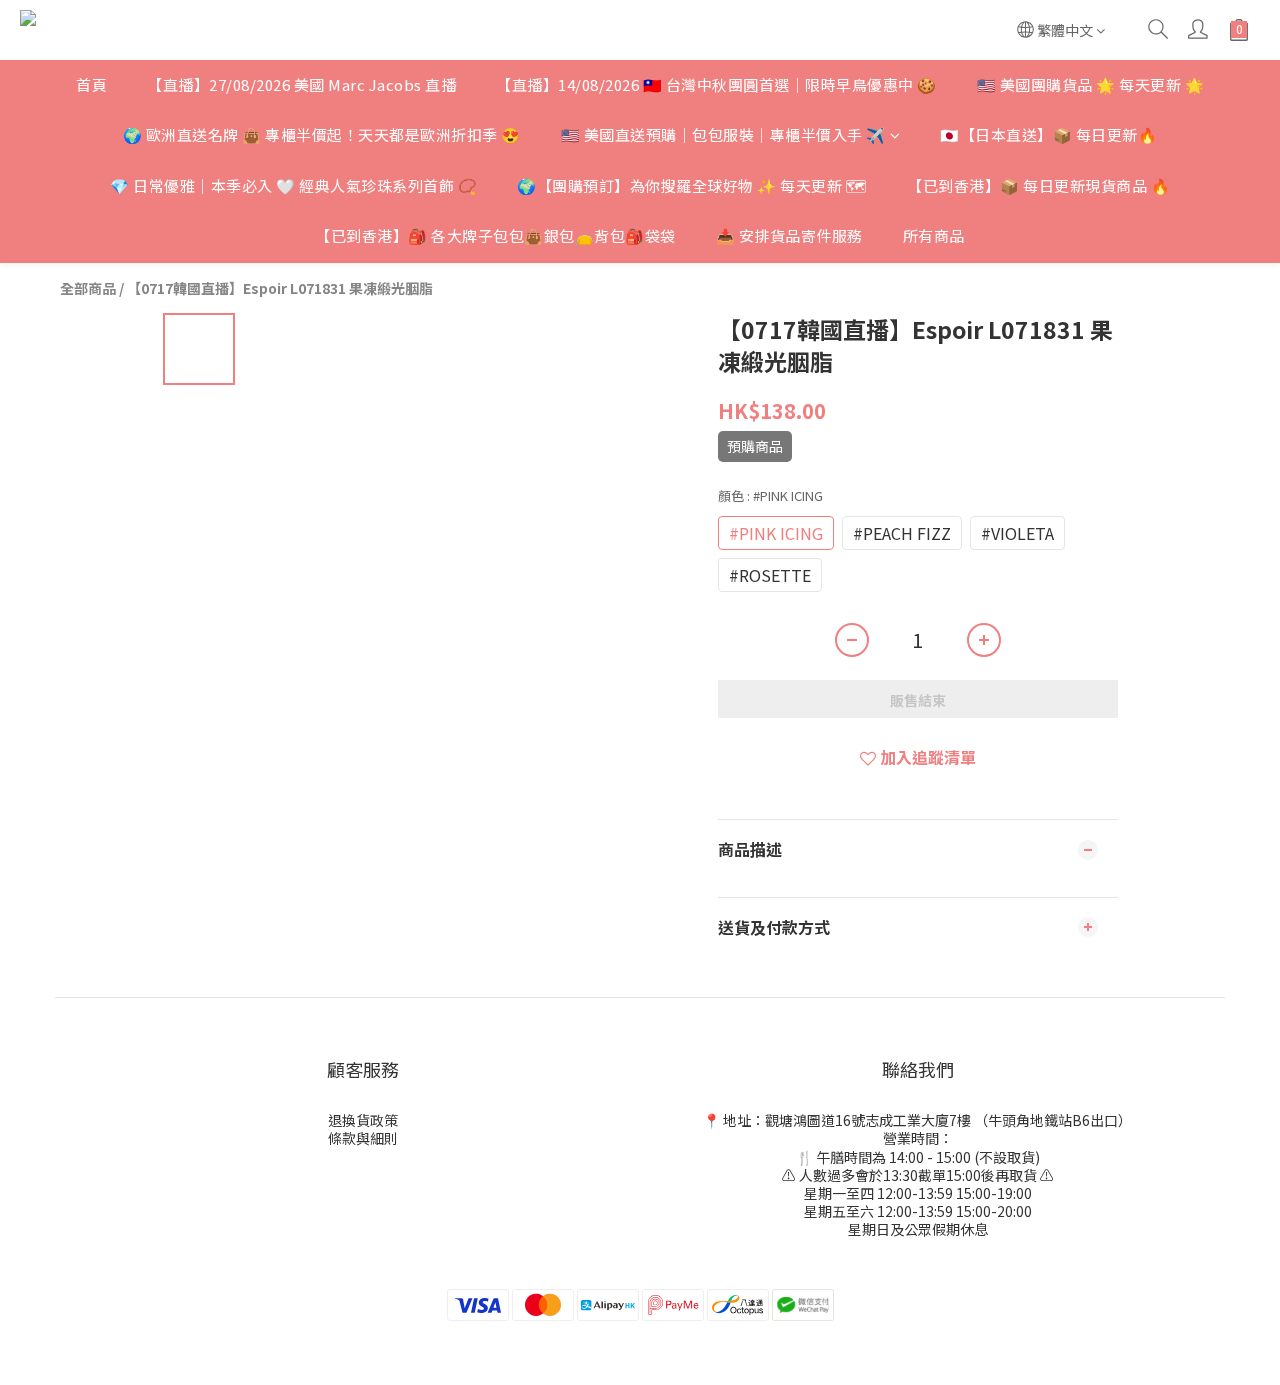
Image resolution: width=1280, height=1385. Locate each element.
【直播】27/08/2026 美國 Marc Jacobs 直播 (301, 84)
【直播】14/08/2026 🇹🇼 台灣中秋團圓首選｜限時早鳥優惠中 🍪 (716, 84)
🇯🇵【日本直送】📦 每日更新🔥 (1048, 134)
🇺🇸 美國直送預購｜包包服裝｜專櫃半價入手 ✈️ (723, 134)
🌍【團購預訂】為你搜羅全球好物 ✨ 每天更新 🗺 (692, 185)
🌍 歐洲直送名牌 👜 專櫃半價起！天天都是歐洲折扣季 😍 (322, 134)
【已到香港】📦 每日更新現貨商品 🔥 (1038, 185)
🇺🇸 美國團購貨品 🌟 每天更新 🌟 (1091, 84)
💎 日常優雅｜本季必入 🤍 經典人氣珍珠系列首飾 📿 (293, 185)
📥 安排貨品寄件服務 (789, 235)
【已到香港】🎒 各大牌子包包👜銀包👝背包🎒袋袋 (495, 235)
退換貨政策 (363, 1120)
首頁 (91, 84)
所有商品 (934, 235)
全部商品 (88, 288)
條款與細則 (363, 1138)
